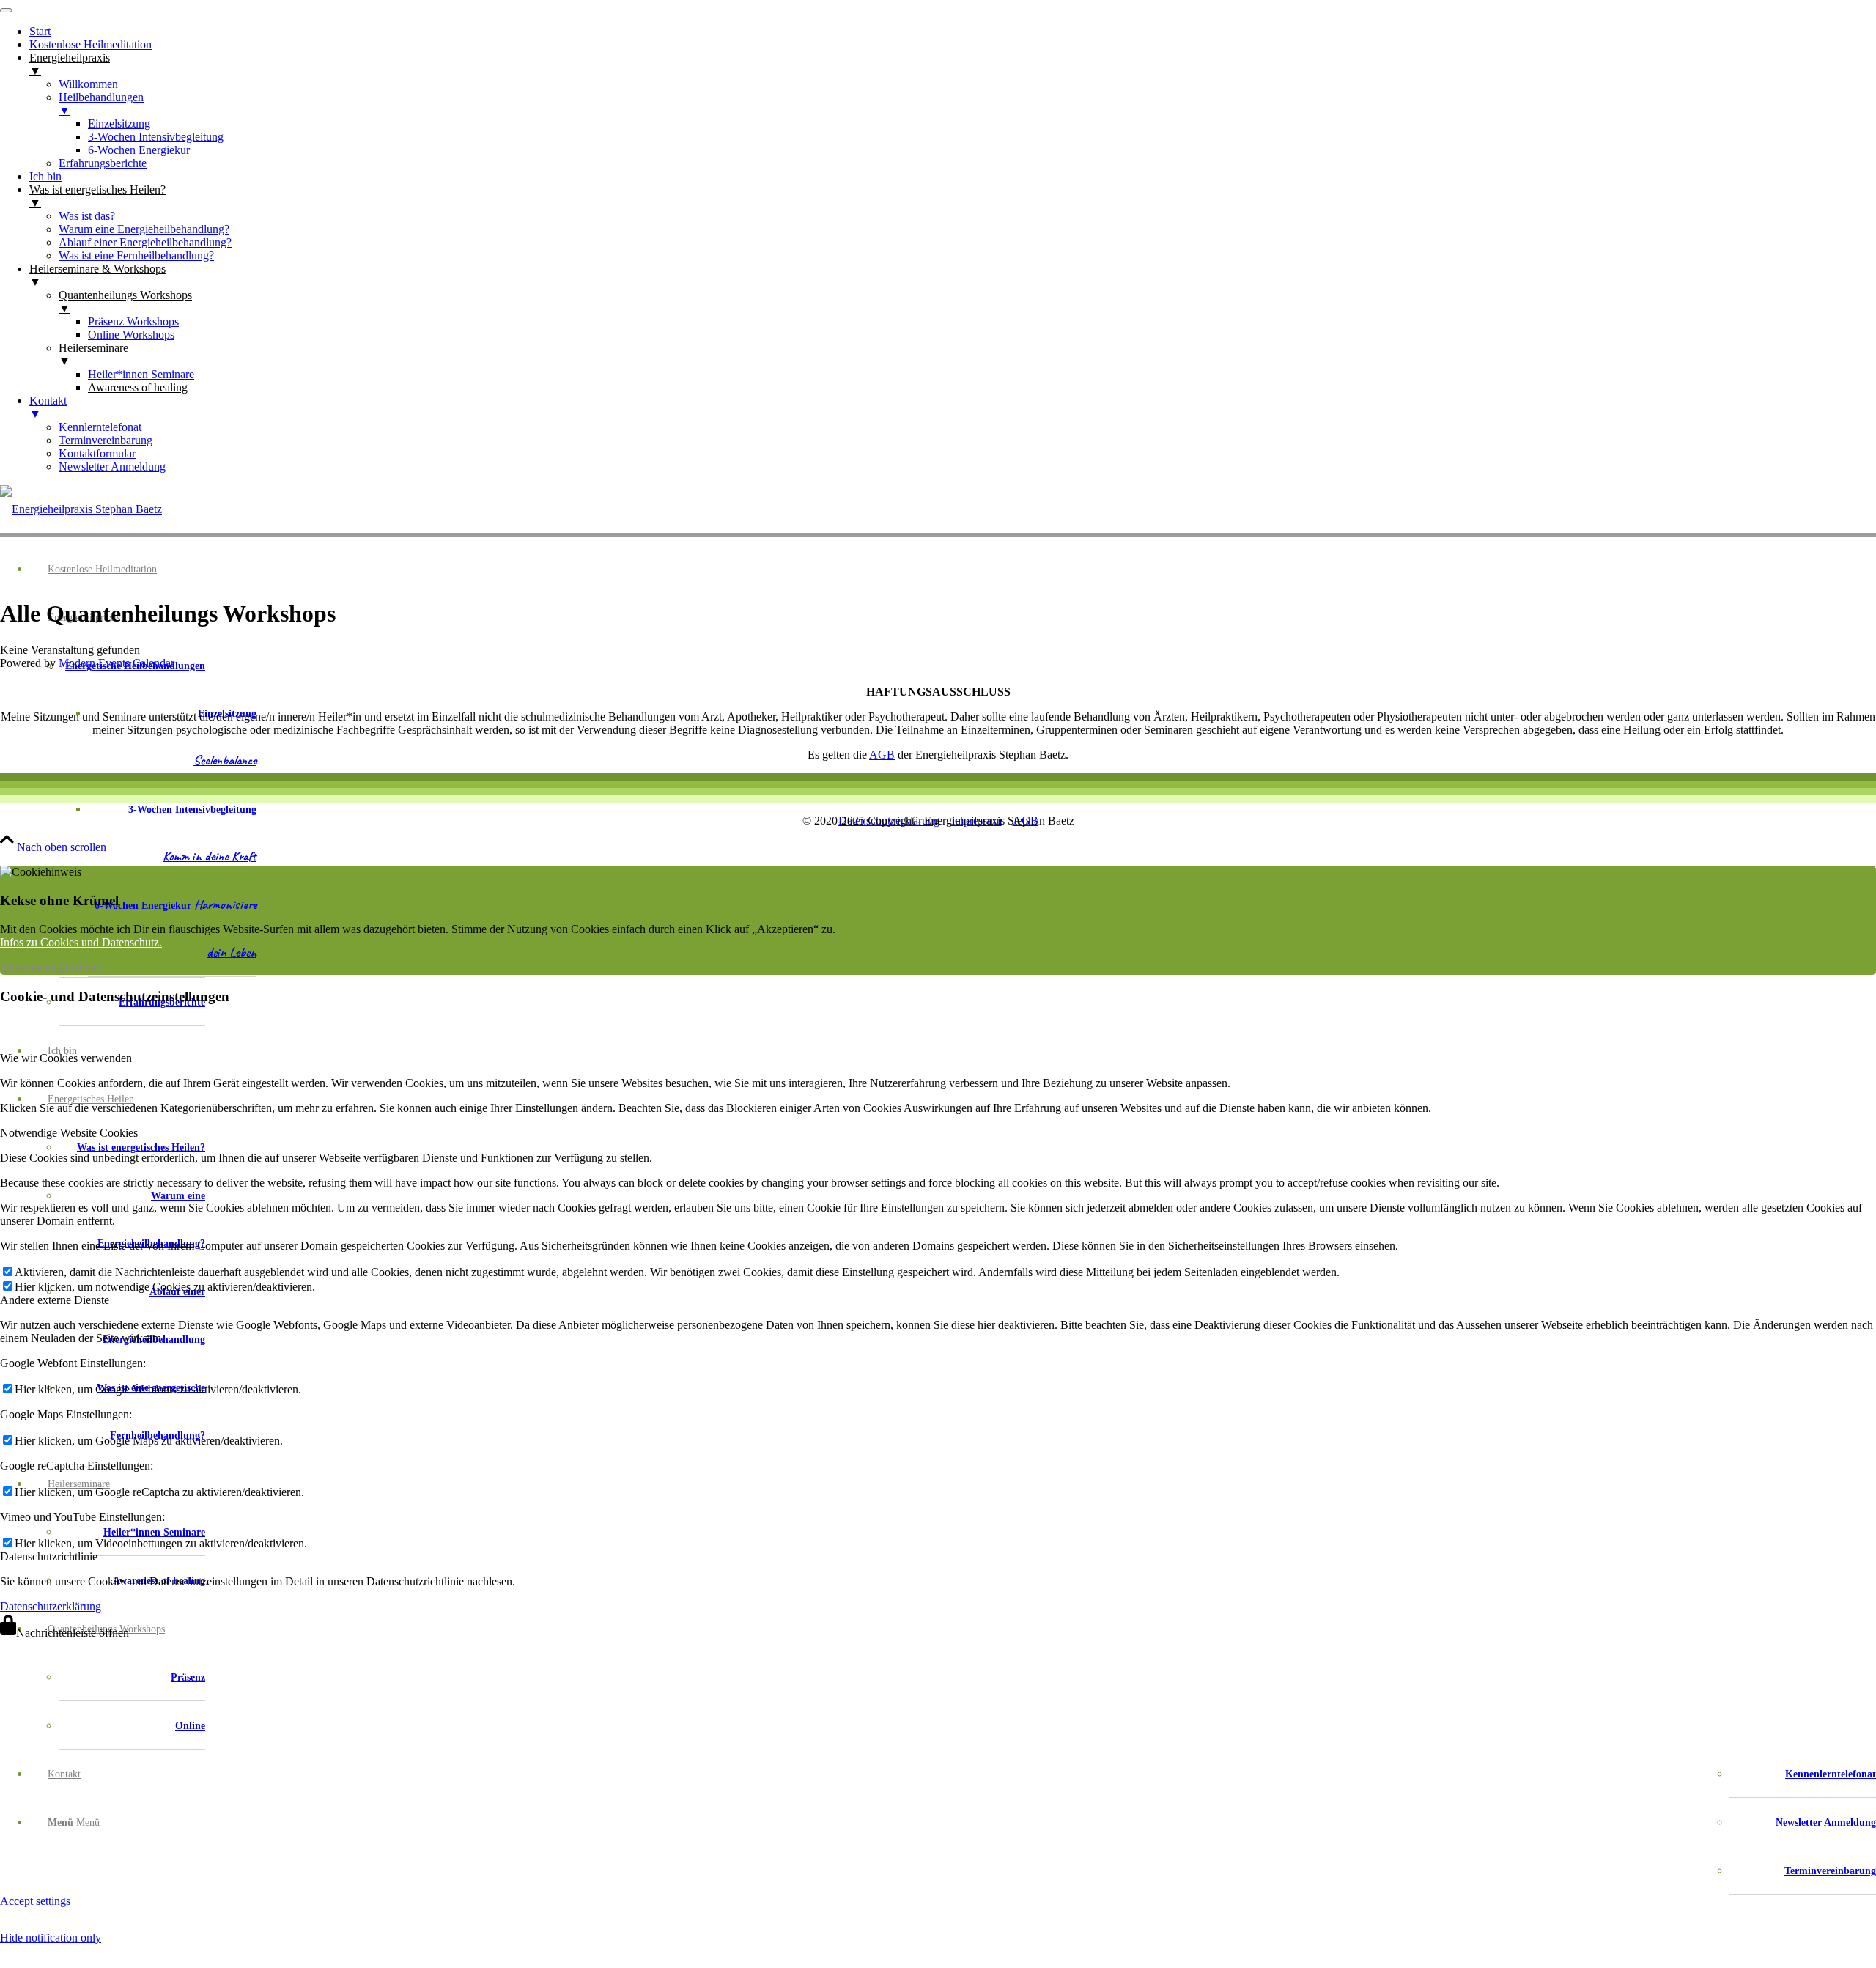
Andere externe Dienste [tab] (55, 1300)
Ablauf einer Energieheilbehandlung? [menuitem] (145, 242)
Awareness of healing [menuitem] (138, 387)
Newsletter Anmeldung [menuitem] (112, 467)
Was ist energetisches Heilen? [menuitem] (97, 196)
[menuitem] (132, 810)
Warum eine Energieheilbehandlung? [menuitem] (144, 229)
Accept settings (35, 1901)
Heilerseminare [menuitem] (93, 354)
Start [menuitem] (40, 31)
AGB (882, 755)
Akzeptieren (28, 968)
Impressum (976, 821)
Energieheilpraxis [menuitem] (70, 64)
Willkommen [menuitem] (88, 84)
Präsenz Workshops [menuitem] (133, 321)
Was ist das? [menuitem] (87, 216)
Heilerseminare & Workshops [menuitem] (97, 275)
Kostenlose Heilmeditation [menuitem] (91, 44)
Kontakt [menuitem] (48, 407)
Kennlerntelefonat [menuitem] (100, 427)
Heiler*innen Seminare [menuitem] (141, 374)
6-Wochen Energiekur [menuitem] (139, 150)
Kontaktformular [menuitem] (97, 453)
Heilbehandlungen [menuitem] (101, 104)
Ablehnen (79, 968)
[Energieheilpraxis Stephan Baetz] (81, 509)
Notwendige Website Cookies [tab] (69, 1133)
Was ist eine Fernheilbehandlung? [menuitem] (136, 255)
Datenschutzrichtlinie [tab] (49, 1556)
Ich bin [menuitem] (45, 176)
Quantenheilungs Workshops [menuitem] (125, 302)
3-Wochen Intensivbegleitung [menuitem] (156, 137)
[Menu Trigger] (6, 10)
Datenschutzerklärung (889, 821)
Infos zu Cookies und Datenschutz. (81, 942)
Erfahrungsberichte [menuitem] (103, 163)
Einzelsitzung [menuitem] (119, 124)
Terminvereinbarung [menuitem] (106, 440)
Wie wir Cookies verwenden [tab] (66, 1058)
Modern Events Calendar (117, 663)
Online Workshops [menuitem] (131, 335)
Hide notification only (51, 1938)
